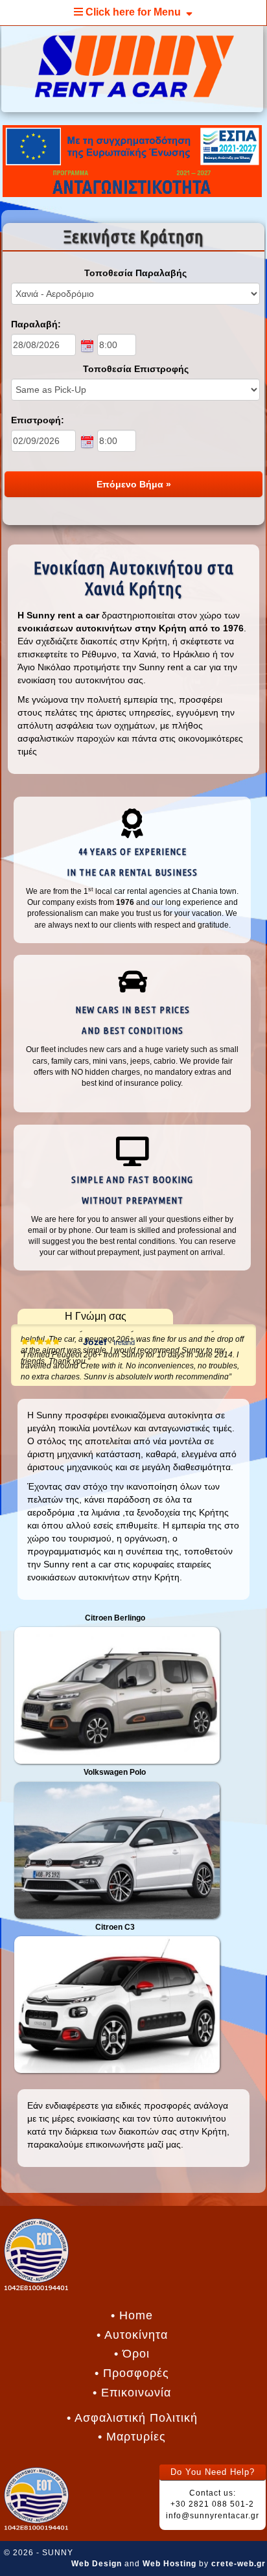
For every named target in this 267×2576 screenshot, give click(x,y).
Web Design (97, 2564)
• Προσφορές (132, 2373)
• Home (132, 2315)
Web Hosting (169, 2564)
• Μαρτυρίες (132, 2437)
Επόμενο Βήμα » (134, 484)
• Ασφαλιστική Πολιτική (132, 2418)
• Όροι (132, 2354)
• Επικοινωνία (132, 2393)
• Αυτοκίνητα (132, 2335)
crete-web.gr (238, 2564)
